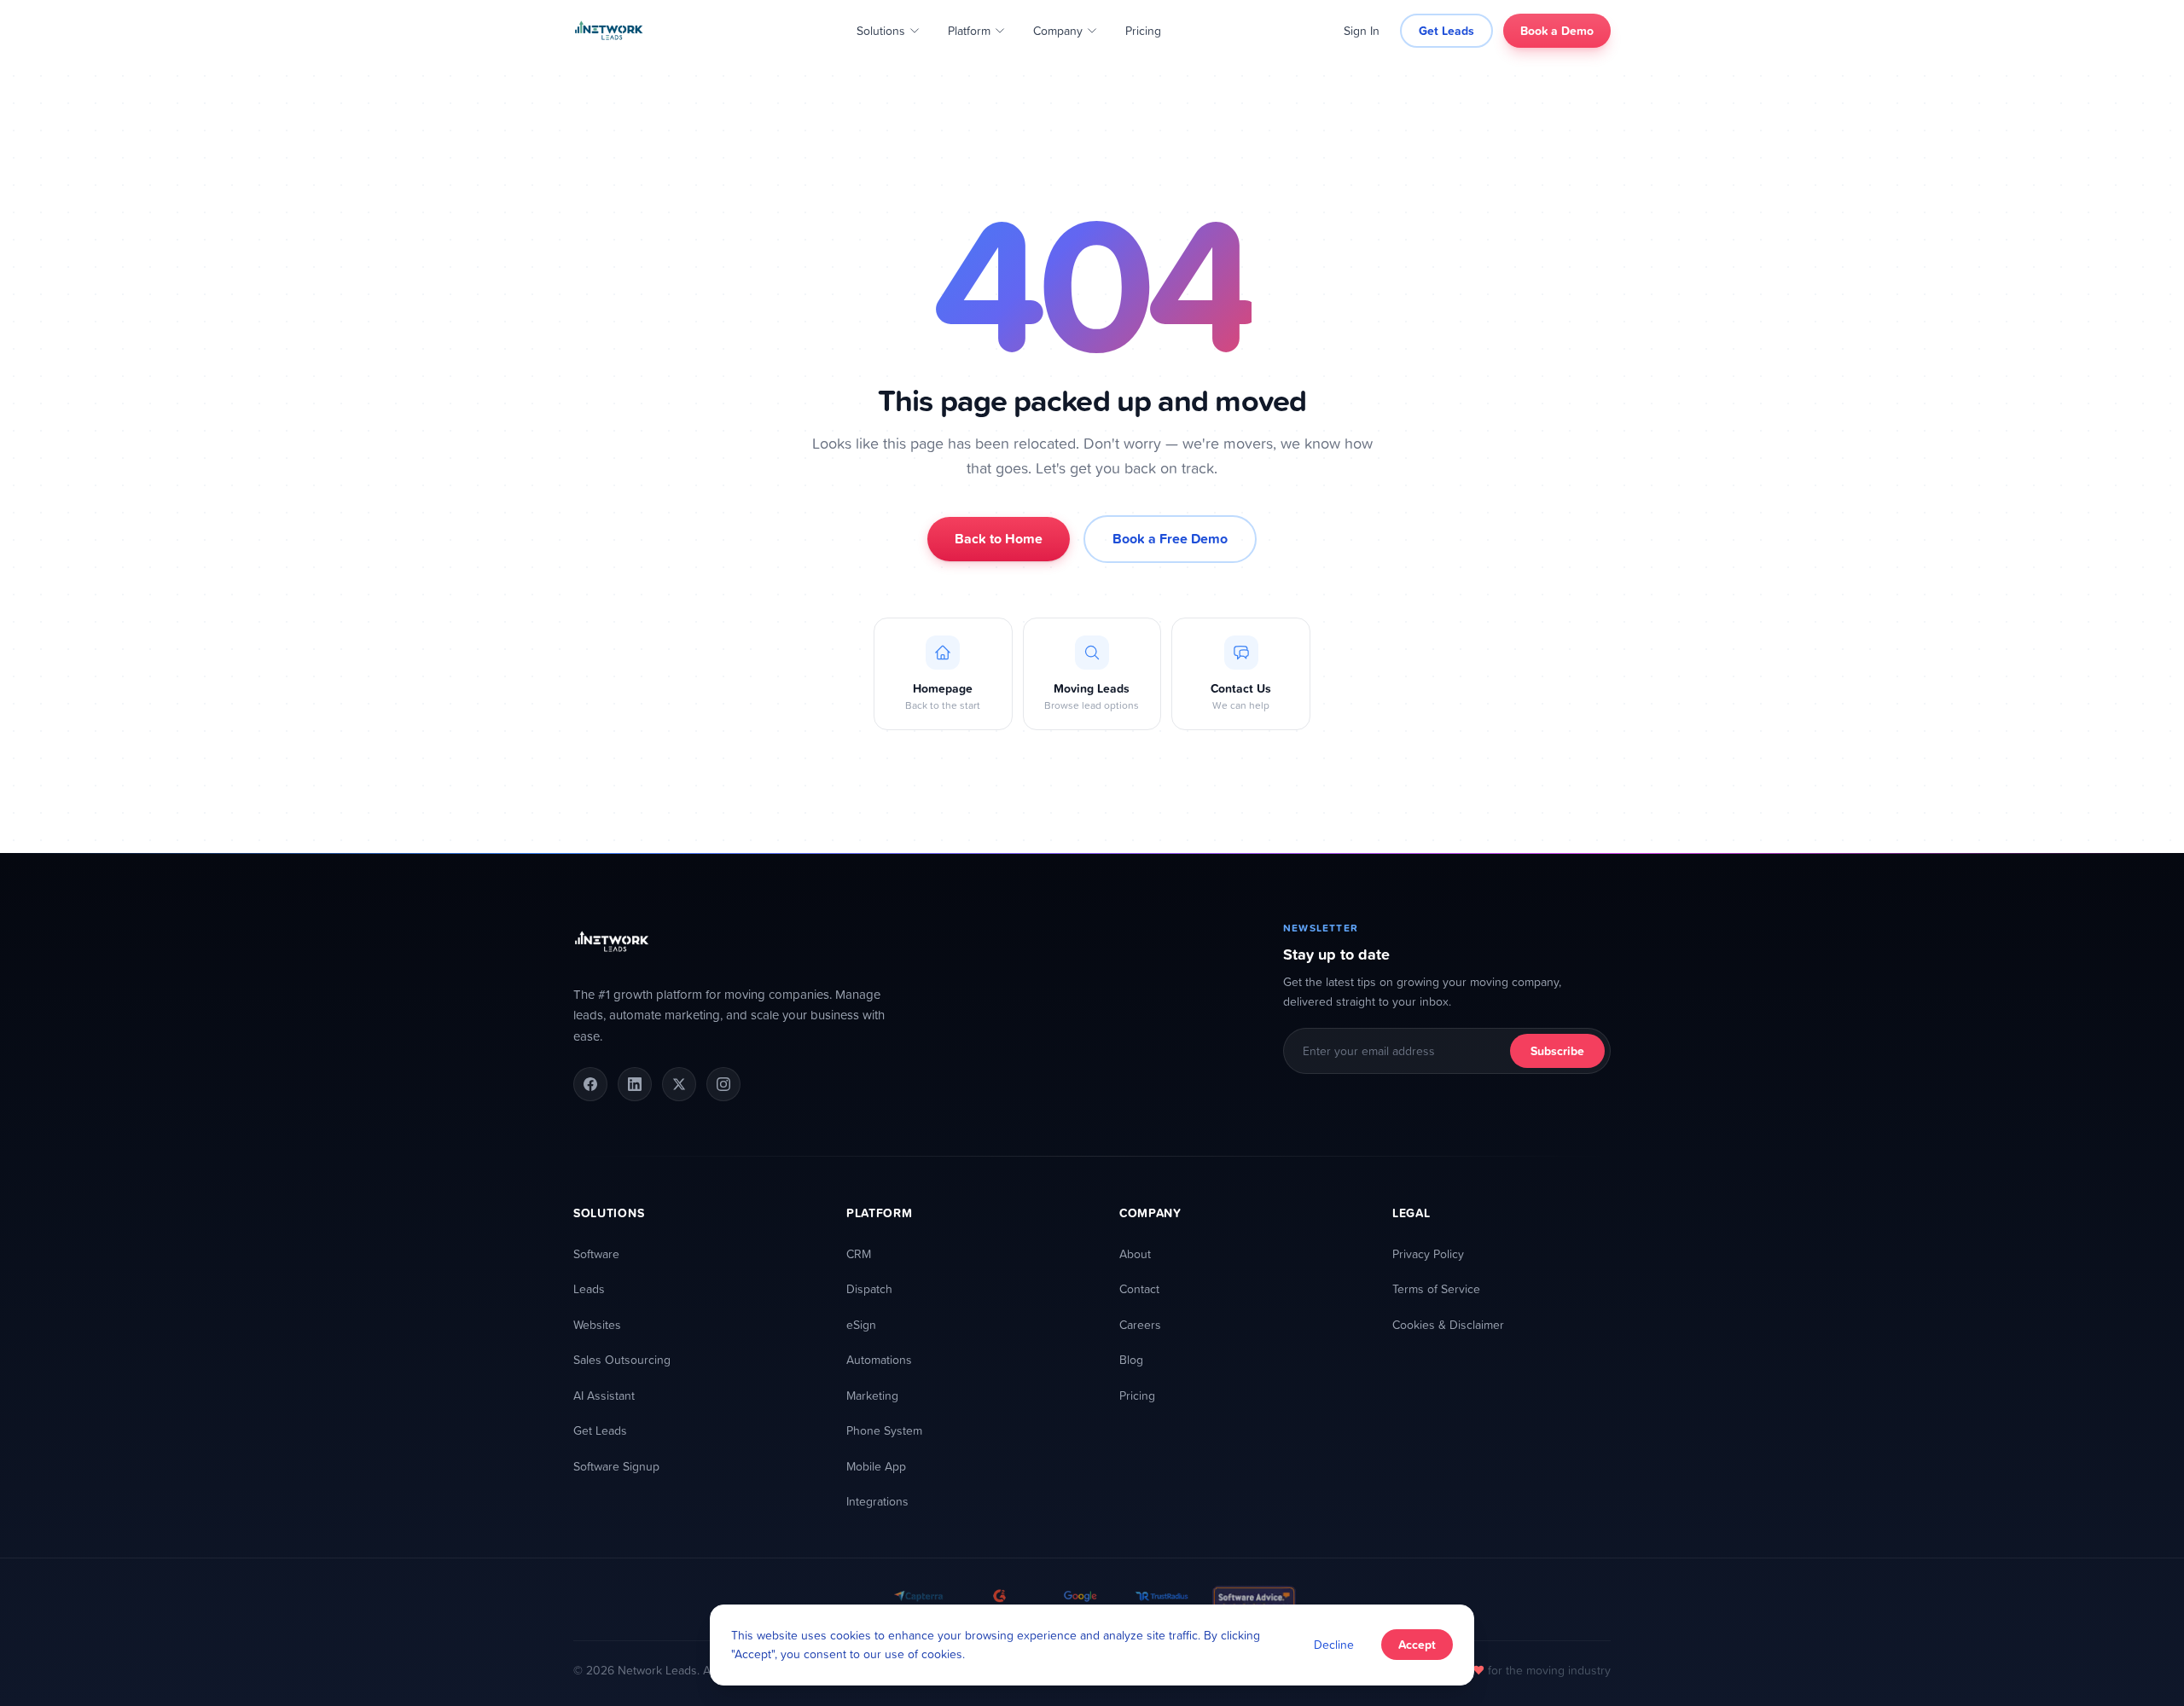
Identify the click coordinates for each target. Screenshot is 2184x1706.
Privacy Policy (1428, 1253)
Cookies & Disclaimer (1448, 1324)
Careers (1140, 1324)
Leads (589, 1288)
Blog (1131, 1359)
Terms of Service (1436, 1288)
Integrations (877, 1501)
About (1135, 1253)
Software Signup (616, 1466)
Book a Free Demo (1170, 539)
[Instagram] (723, 1084)
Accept (1417, 1645)
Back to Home (999, 539)
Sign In (1362, 30)
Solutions (881, 30)
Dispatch (869, 1288)
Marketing (872, 1395)
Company (1058, 30)
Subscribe (1557, 1051)
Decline (1334, 1644)
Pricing (1143, 30)
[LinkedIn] (635, 1084)
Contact (1139, 1288)
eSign (861, 1324)
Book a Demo (1557, 31)
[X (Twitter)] (679, 1084)
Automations (879, 1359)
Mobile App (876, 1466)
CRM (859, 1253)
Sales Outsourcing (622, 1359)
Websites (597, 1324)
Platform (969, 30)
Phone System (884, 1430)
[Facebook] (590, 1084)
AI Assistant (604, 1395)
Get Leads (1446, 31)
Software (596, 1253)
